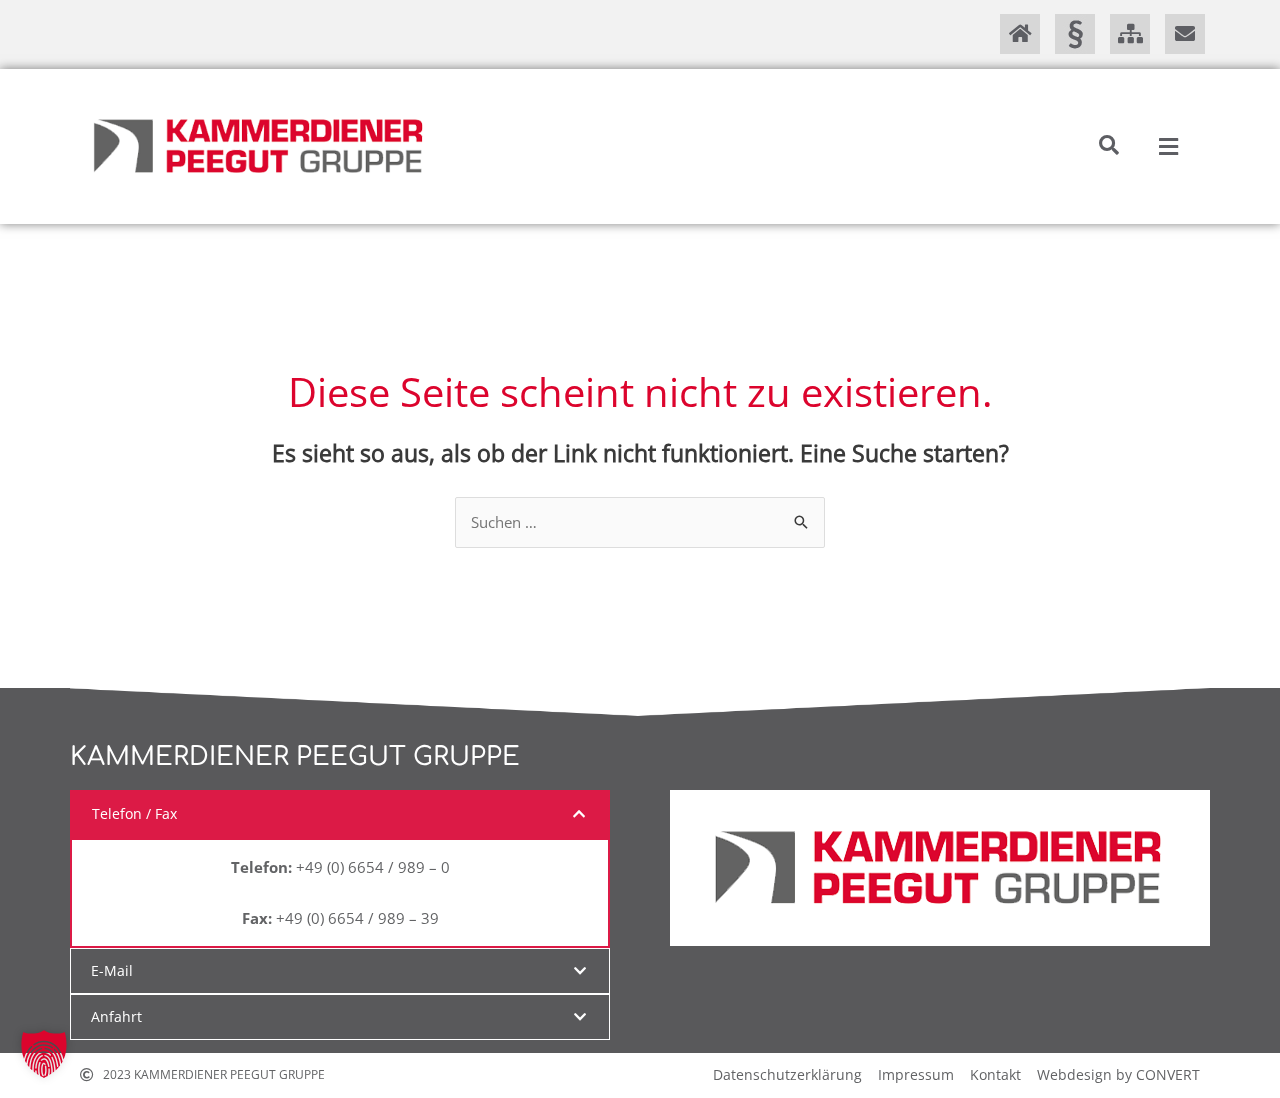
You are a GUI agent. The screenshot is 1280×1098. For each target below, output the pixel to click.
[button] (1109, 145)
